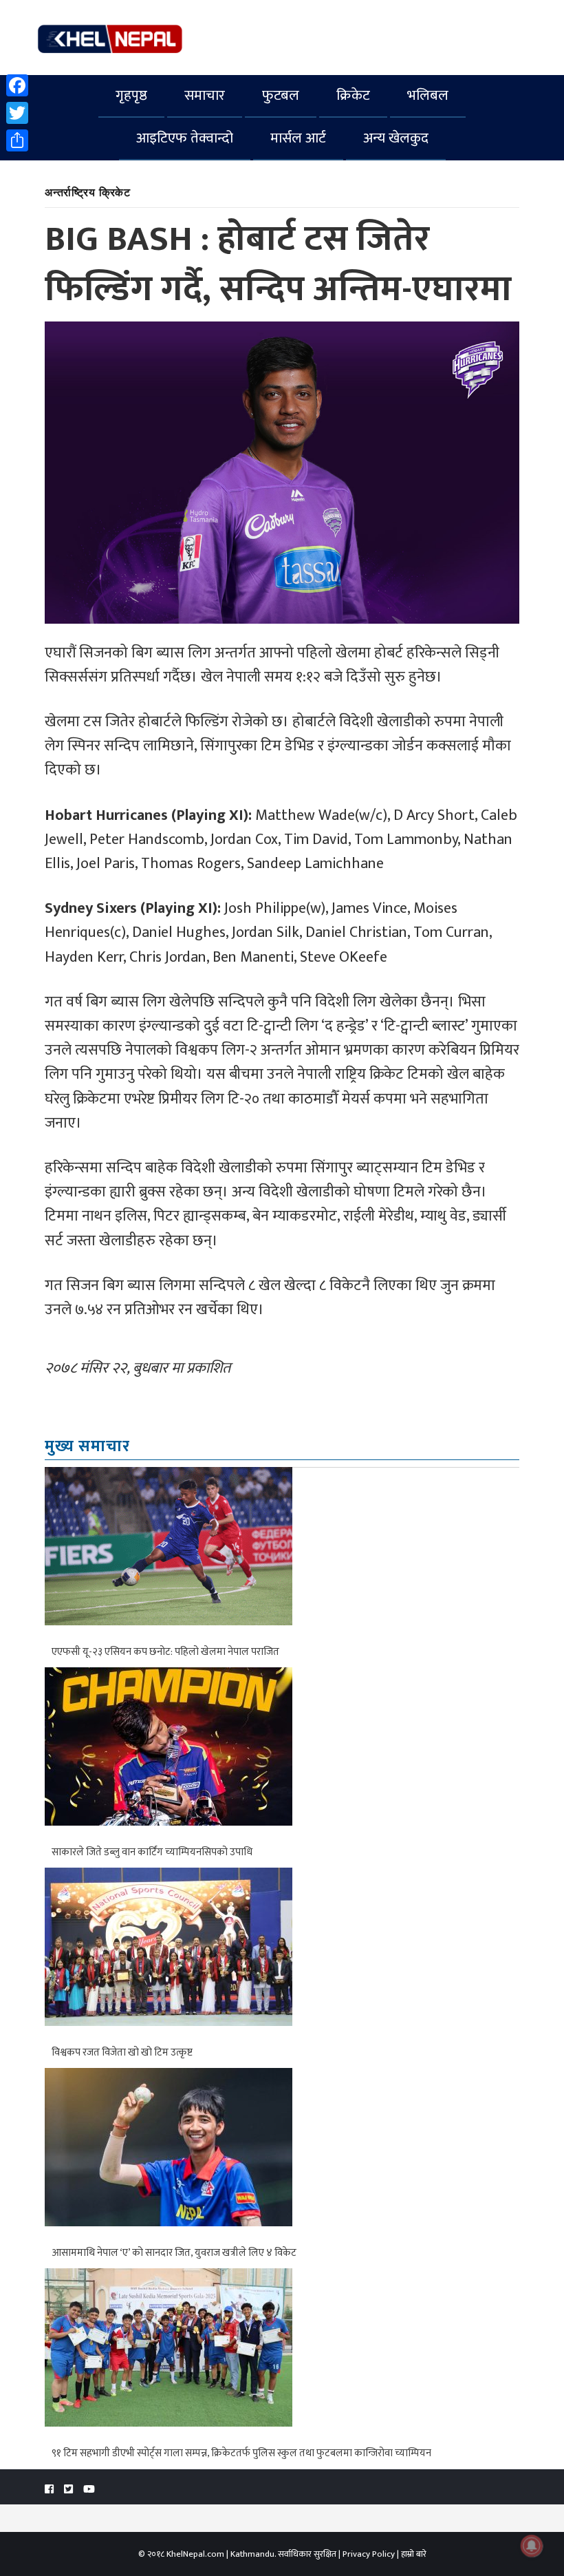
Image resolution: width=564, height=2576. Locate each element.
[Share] (17, 140)
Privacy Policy (369, 2554)
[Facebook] (17, 85)
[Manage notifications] (532, 2546)
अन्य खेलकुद (396, 138)
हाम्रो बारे (414, 2554)
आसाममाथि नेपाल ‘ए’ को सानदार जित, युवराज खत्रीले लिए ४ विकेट (174, 2253)
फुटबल (281, 95)
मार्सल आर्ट (298, 138)
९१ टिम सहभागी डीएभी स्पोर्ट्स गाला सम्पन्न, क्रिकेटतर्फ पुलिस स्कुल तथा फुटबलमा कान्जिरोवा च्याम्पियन (241, 2453)
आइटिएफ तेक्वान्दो (185, 138)
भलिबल (428, 95)
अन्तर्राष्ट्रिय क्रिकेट (88, 192)
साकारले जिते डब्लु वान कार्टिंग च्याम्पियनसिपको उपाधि (152, 1852)
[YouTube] (89, 2490)
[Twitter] (17, 113)
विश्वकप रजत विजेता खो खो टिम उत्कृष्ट (122, 2052)
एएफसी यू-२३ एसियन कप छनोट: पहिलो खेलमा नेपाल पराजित (165, 1652)
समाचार (205, 95)
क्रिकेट (353, 95)
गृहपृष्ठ (131, 95)
